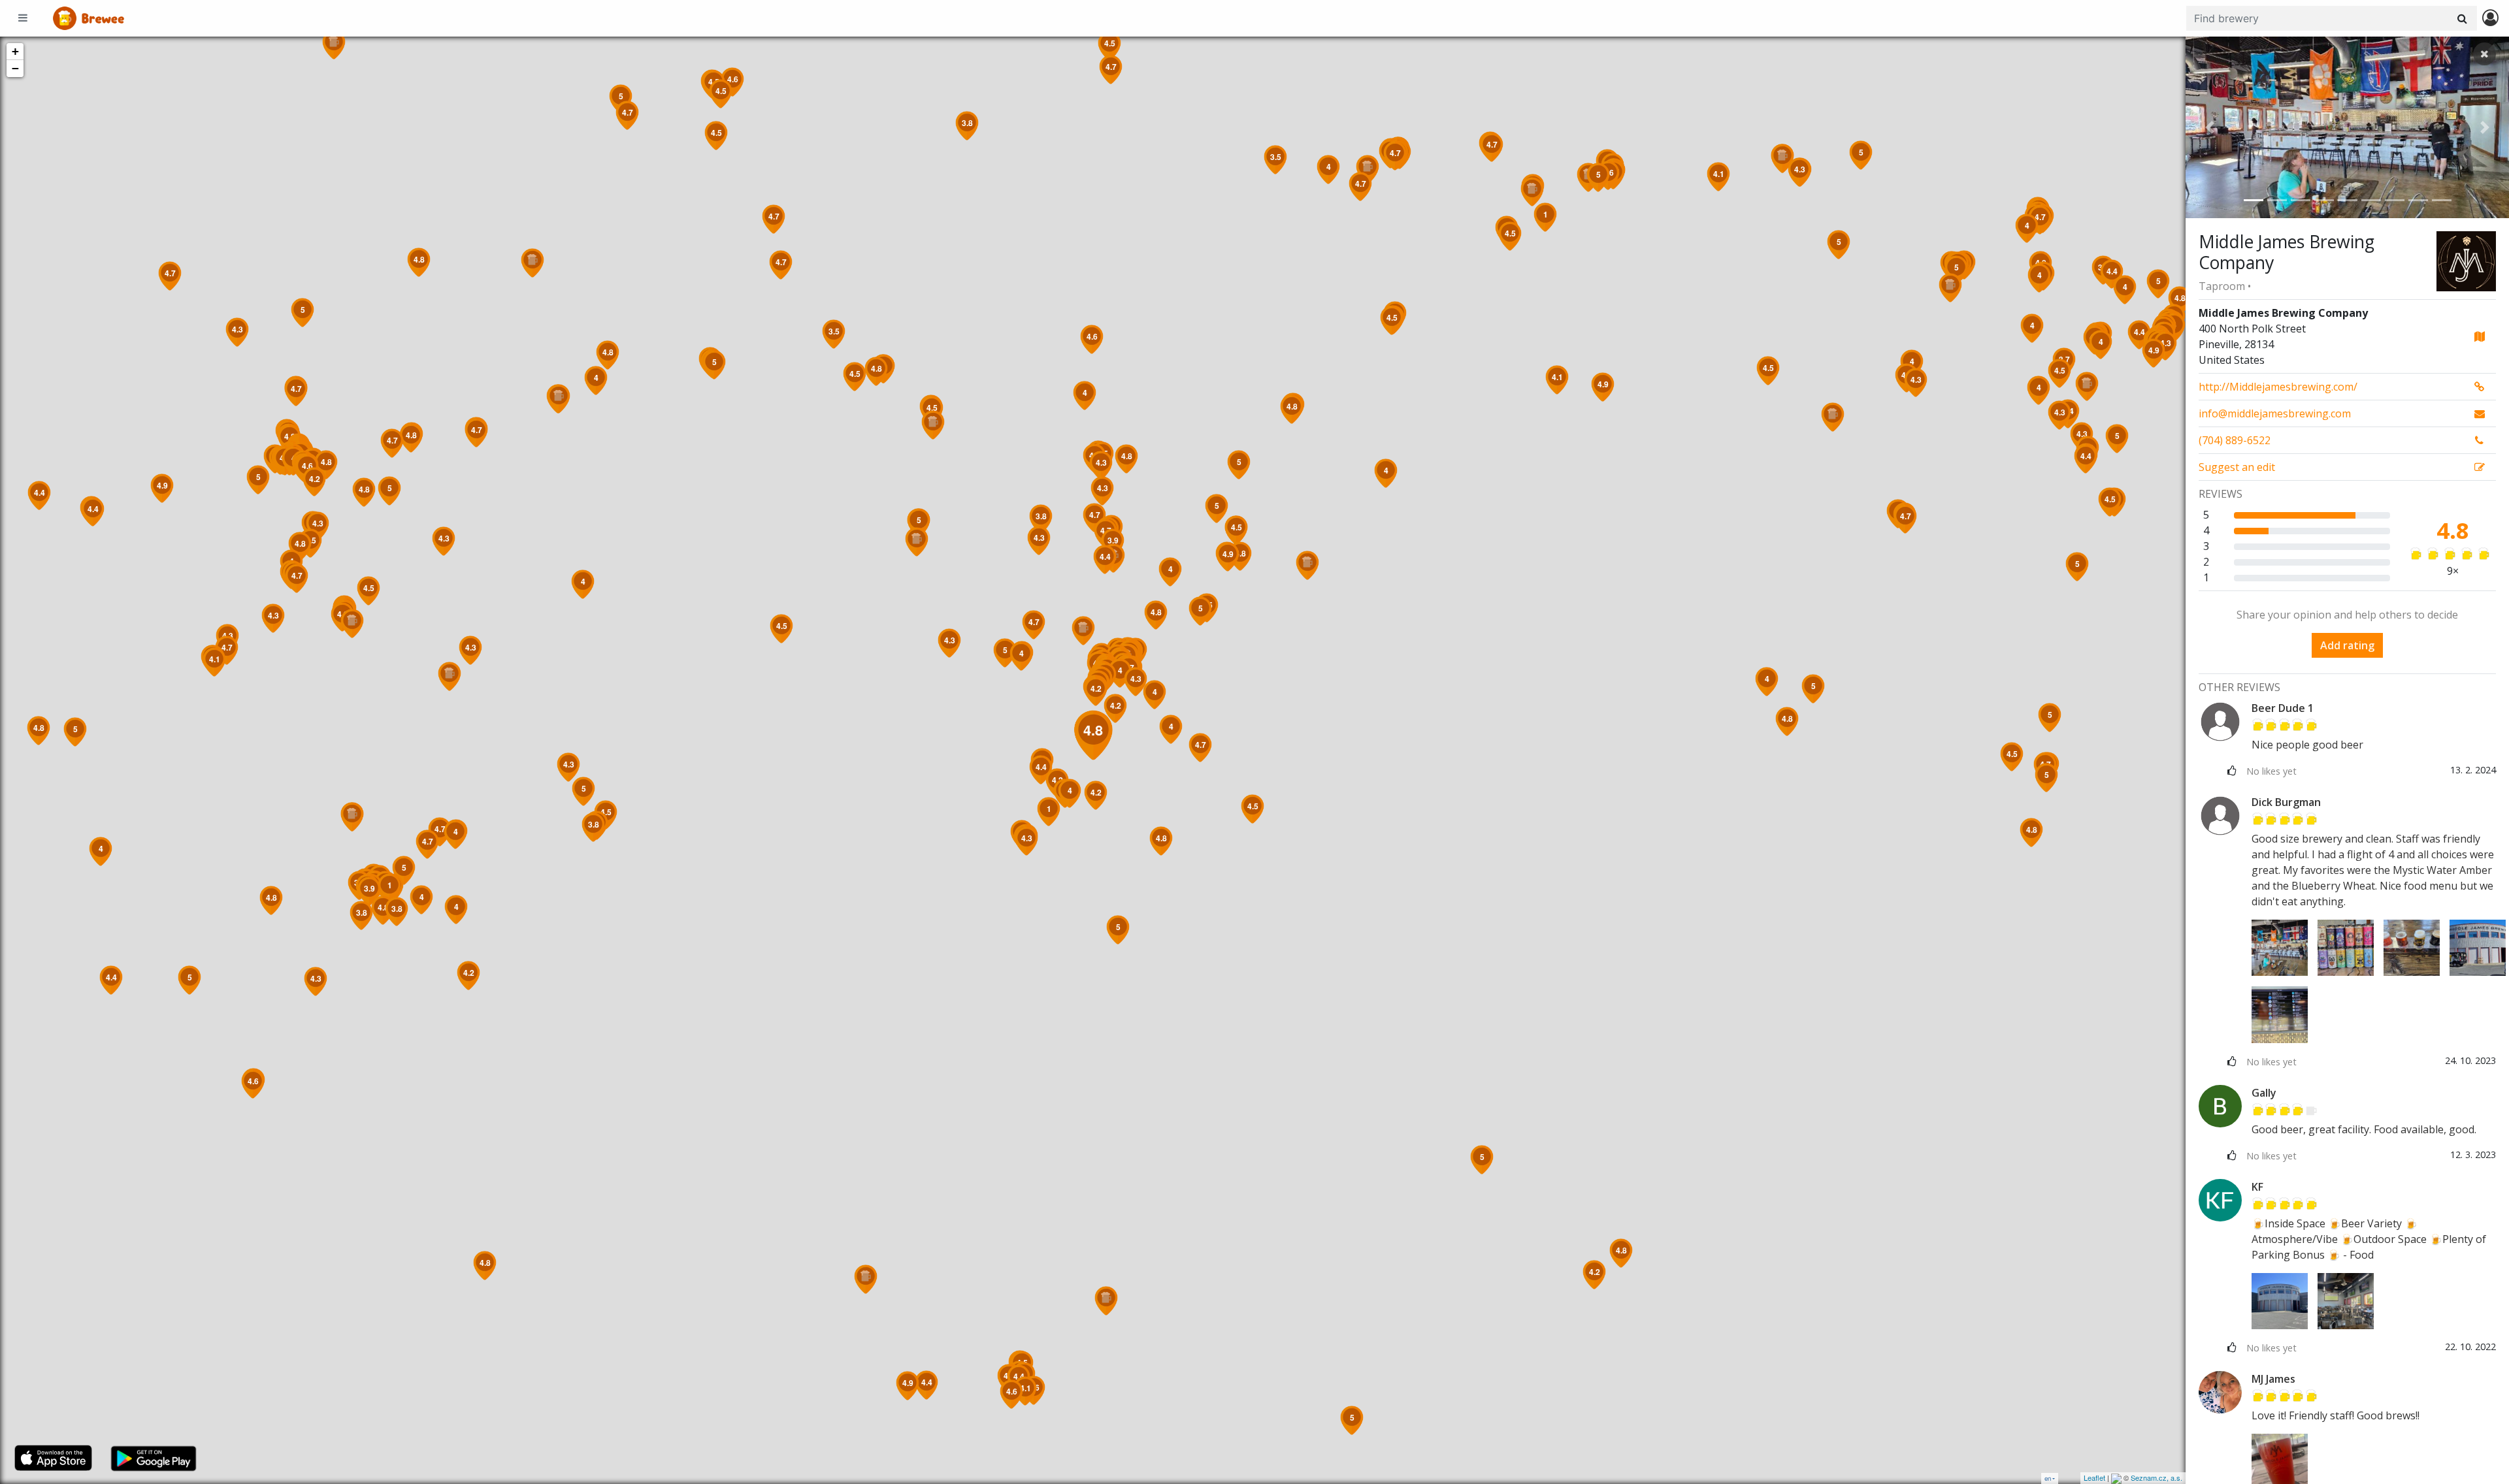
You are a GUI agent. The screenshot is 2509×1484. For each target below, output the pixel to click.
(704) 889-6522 (2235, 440)
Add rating (2347, 645)
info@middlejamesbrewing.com (2275, 413)
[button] (2210, 127)
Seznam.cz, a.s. (2156, 1477)
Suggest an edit (2237, 467)
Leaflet (2094, 1477)
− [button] (15, 68)
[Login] (2490, 19)
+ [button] (15, 51)
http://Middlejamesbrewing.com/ (2278, 387)
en (2048, 1478)
